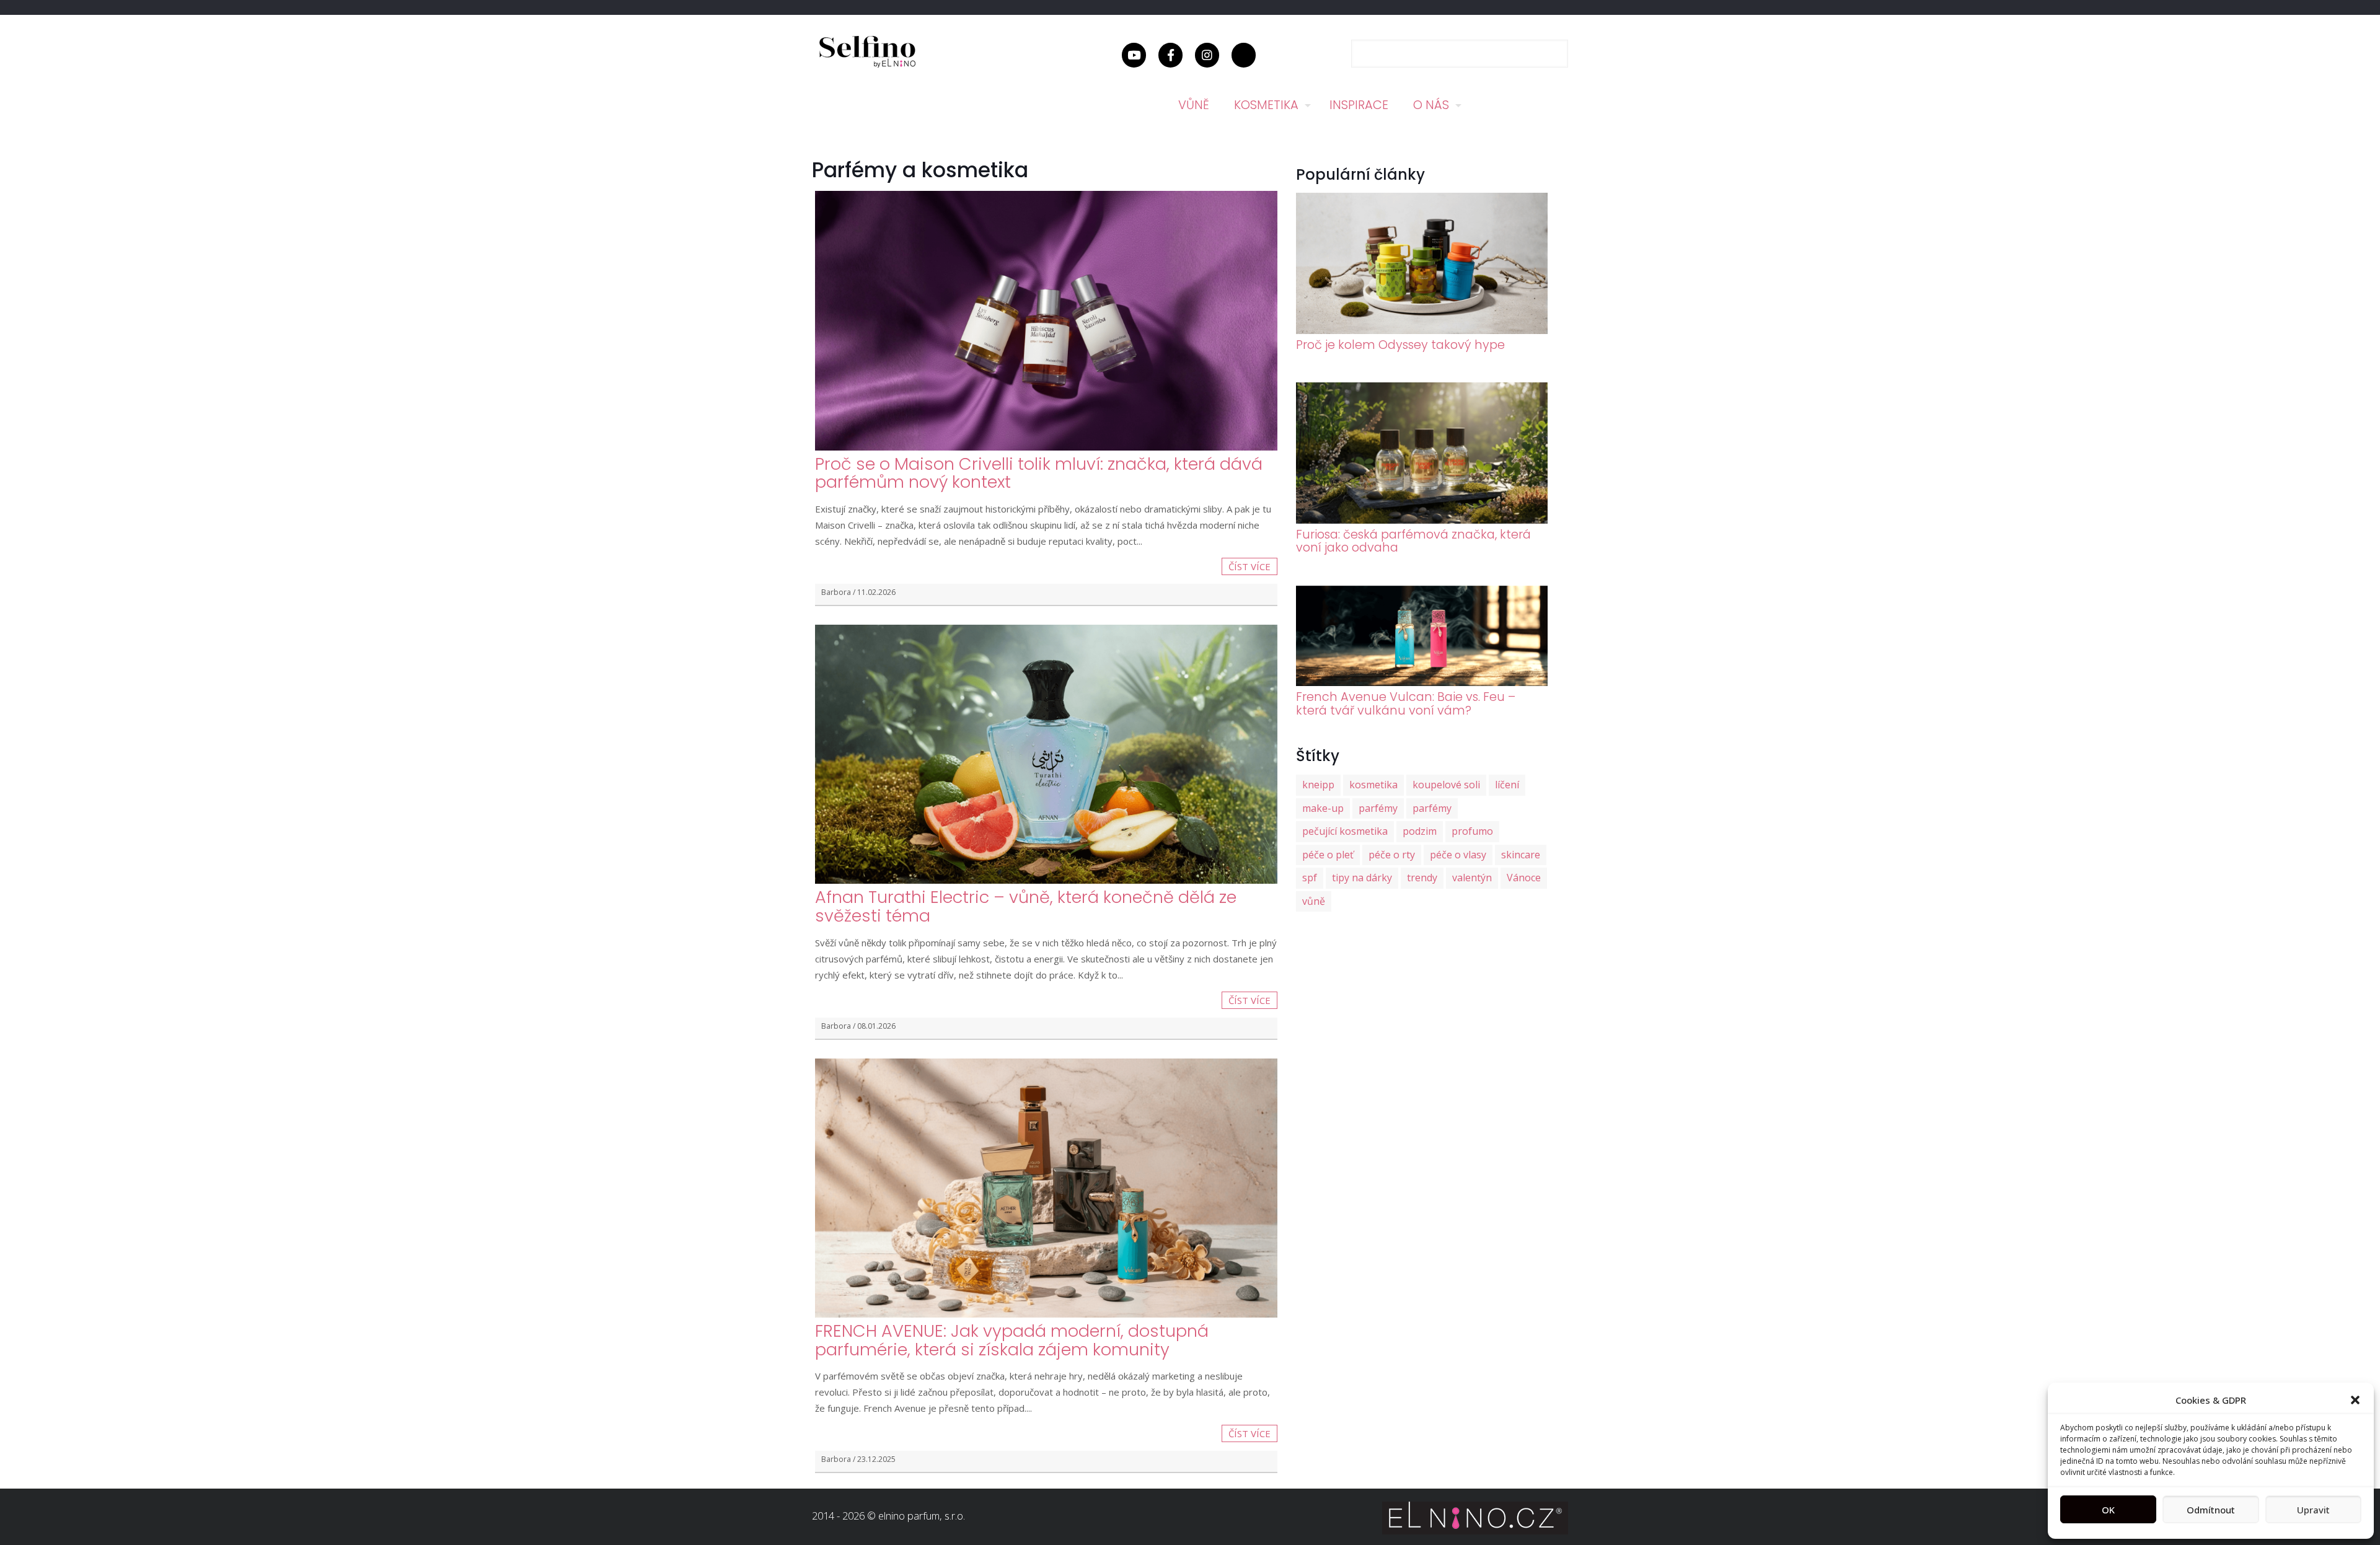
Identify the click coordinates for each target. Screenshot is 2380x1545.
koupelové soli (1446, 785)
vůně (1314, 901)
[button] (2355, 1400)
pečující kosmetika (1345, 831)
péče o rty (1392, 855)
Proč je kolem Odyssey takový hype (1400, 345)
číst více (1249, 566)
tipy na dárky (1362, 878)
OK (2108, 1510)
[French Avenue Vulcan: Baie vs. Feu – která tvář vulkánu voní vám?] (1422, 682)
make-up (1323, 808)
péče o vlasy (1458, 855)
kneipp (1318, 785)
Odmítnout (2211, 1510)
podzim (1420, 831)
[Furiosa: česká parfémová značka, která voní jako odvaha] (1422, 520)
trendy (1422, 878)
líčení (1507, 785)
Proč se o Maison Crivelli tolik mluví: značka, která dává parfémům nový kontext (1039, 473)
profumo (1472, 831)
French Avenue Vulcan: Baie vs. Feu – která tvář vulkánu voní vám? (1406, 703)
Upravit (2313, 1510)
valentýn (1472, 878)
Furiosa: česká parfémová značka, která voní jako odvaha (1413, 541)
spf (1310, 878)
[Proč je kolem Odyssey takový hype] (1422, 330)
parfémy (1378, 808)
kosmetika (1373, 785)
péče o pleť (1328, 855)
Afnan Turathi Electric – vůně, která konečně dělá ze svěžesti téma (1026, 906)
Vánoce (1524, 878)
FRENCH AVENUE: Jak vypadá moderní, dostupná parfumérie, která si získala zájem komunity (1012, 1340)
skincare (1521, 855)
